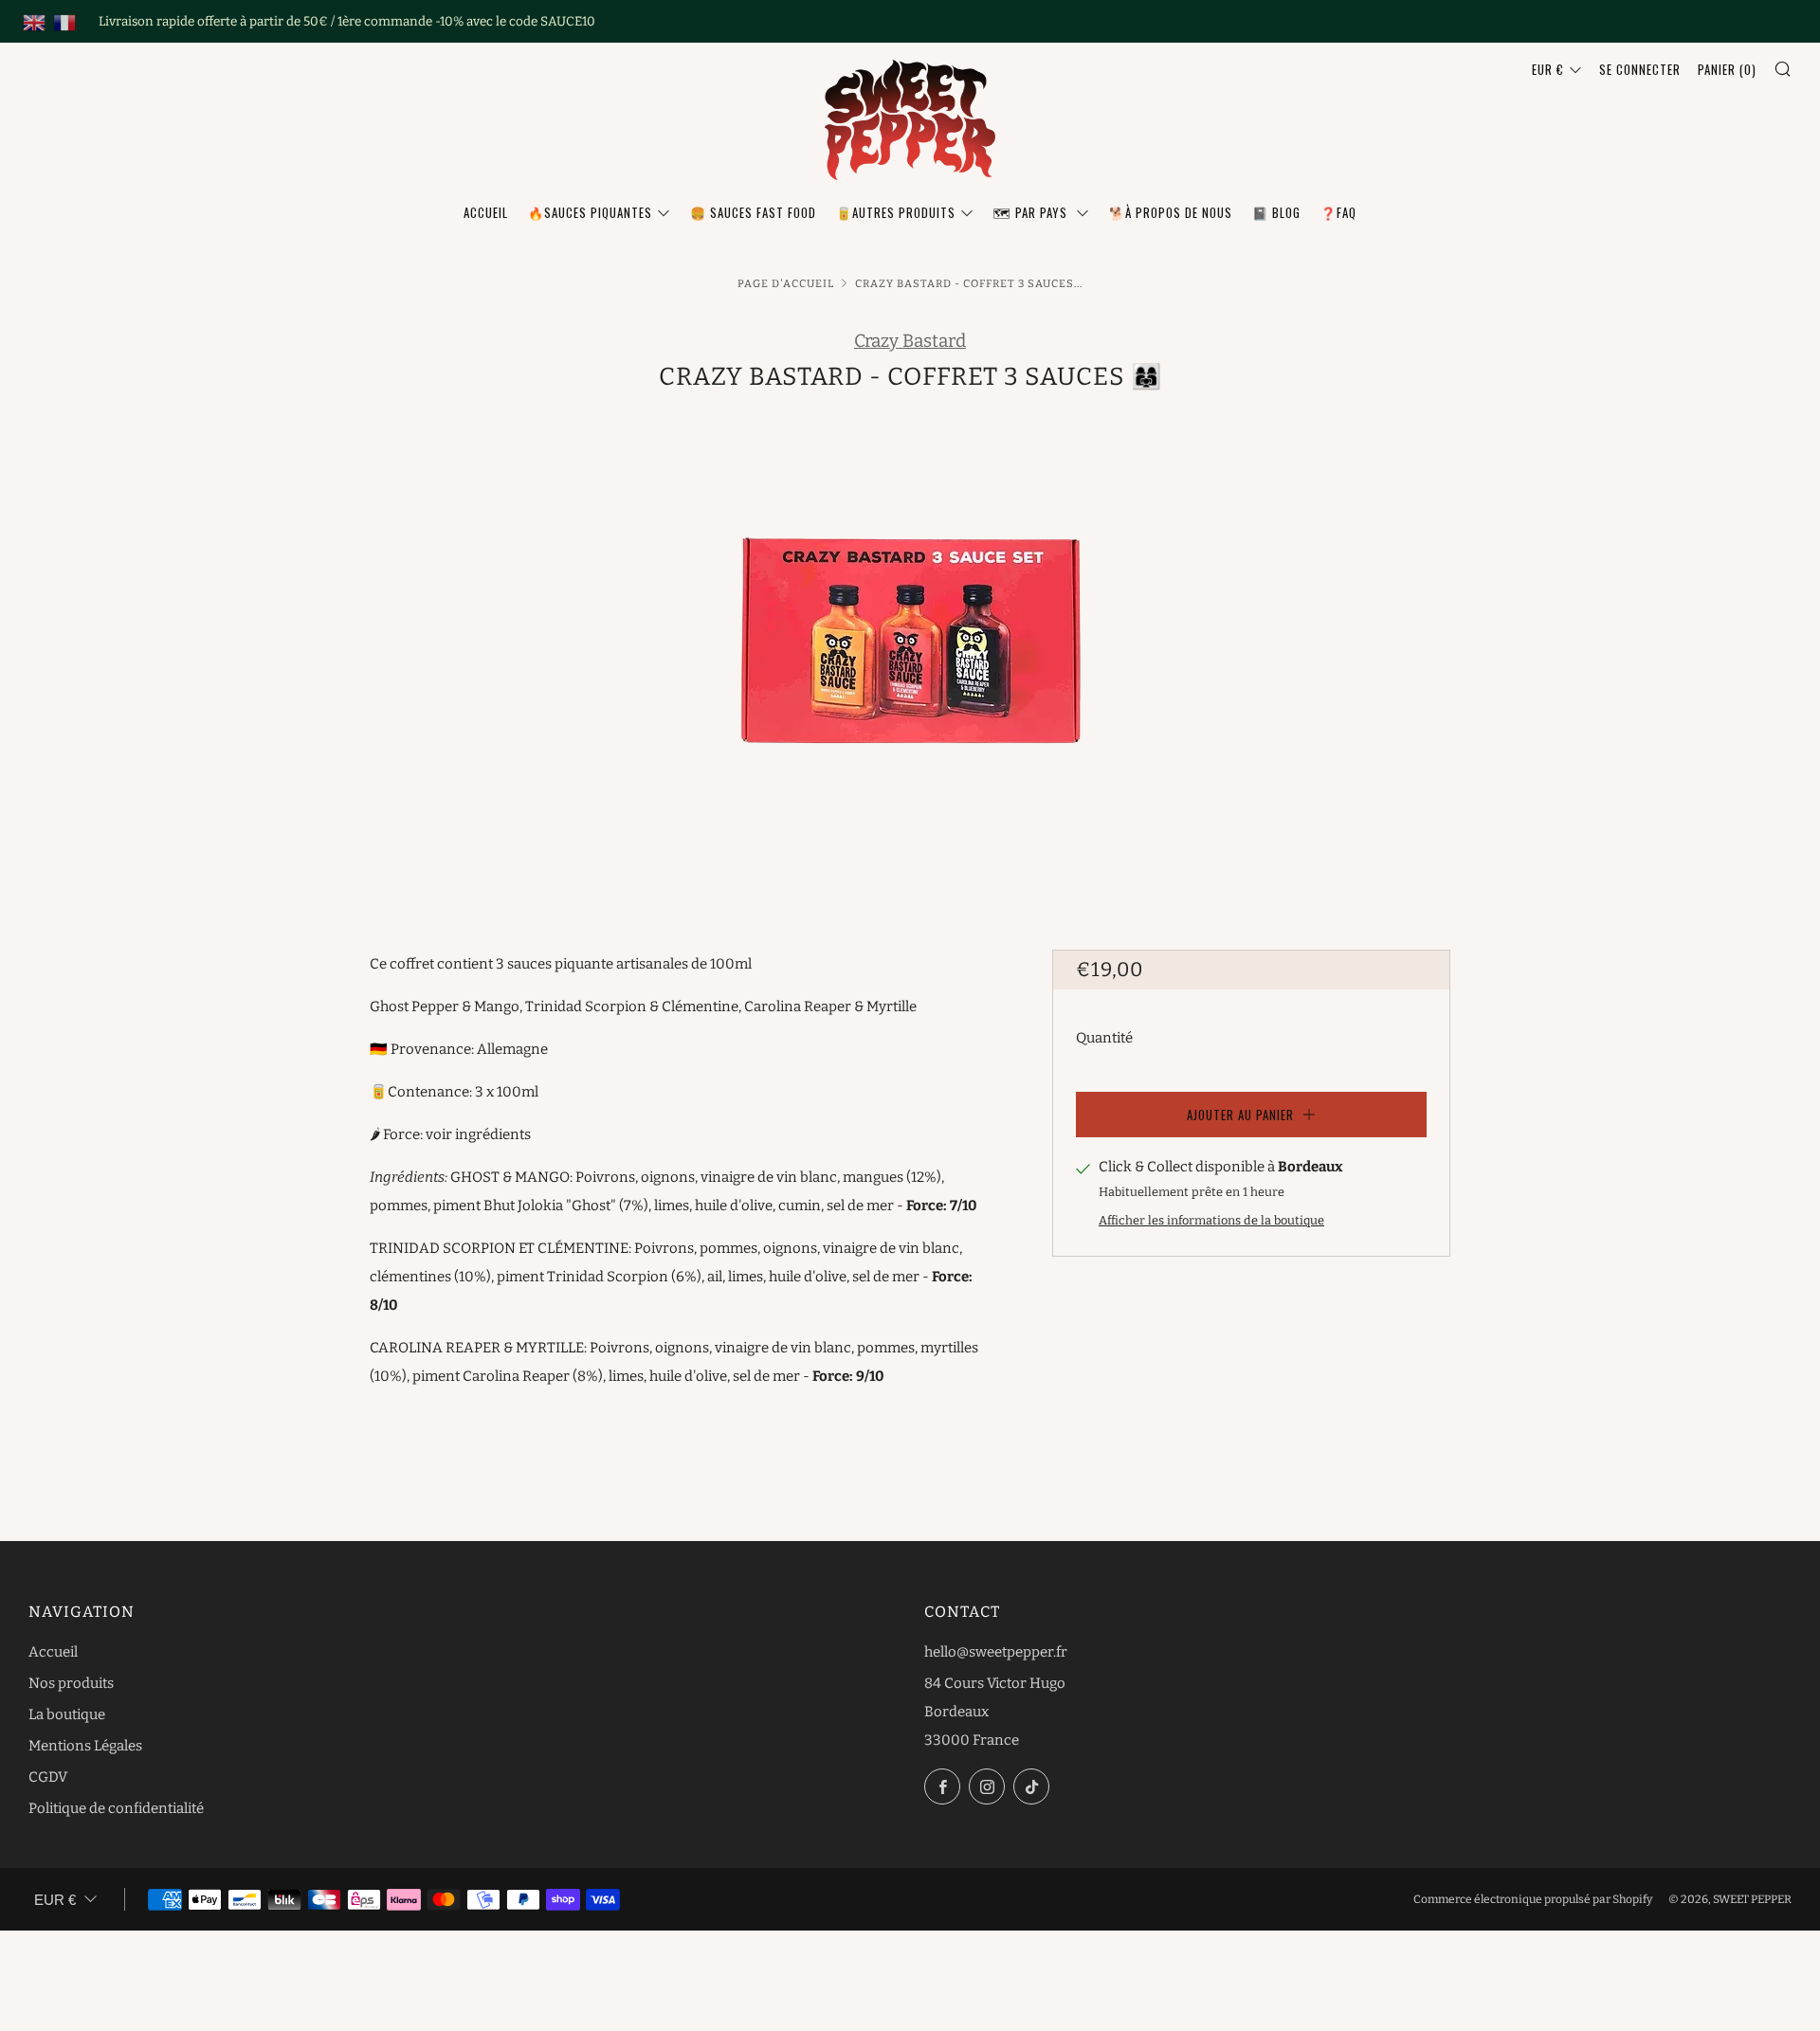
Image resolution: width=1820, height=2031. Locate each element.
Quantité (1104, 1038)
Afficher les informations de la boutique (1211, 1220)
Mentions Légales (85, 1746)
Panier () (1727, 69)
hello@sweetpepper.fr (996, 1652)
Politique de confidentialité (116, 1808)
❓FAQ (1338, 212)
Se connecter (1640, 69)
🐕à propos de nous (1171, 212)
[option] (910, 651)
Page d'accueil (786, 283)
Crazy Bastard (910, 341)
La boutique (67, 1714)
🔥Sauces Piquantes (590, 212)
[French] (64, 22)
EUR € (1548, 69)
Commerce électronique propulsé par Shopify (1533, 1899)
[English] (34, 22)
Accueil (486, 212)
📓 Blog (1276, 212)
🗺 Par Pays (1032, 212)
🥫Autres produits (896, 212)
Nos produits (71, 1683)
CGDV (48, 1777)
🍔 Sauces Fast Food (753, 212)
